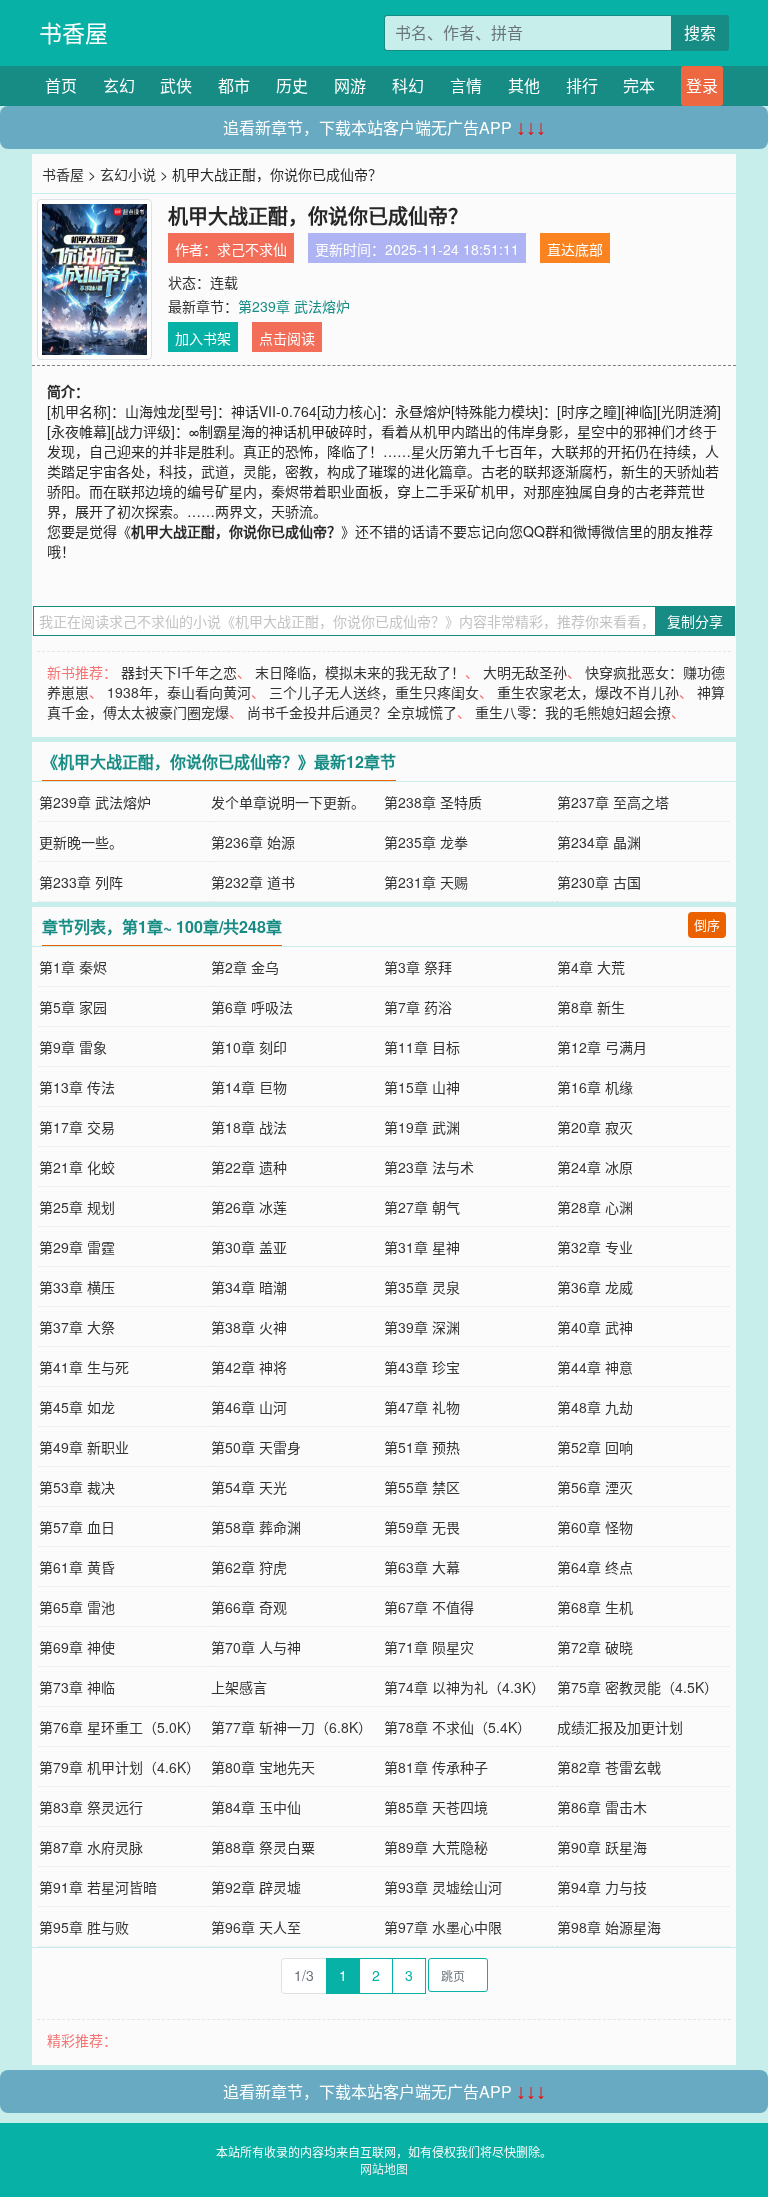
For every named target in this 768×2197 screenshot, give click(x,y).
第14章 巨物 (249, 1087)
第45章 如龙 (77, 1407)
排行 (582, 85)
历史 (292, 85)
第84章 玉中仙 (256, 1807)
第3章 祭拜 (418, 967)
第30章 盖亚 (249, 1247)
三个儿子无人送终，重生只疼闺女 (374, 692)
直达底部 (575, 249)
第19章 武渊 (422, 1127)
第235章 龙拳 (426, 842)
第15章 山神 (422, 1087)
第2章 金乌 (245, 967)
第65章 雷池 (77, 1607)
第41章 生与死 (84, 1367)
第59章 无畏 (422, 1527)
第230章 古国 (599, 882)
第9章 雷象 (73, 1047)
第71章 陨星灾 (429, 1647)
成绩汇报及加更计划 (620, 1727)
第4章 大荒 (591, 967)
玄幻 (119, 85)
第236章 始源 (253, 842)
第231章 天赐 (426, 882)
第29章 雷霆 (77, 1247)
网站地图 (384, 2168)
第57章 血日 (77, 1527)
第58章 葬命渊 (256, 1527)
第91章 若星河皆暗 (98, 1887)
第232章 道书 (253, 882)
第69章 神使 (77, 1647)
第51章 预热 (422, 1447)
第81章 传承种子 (436, 1767)
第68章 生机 (595, 1607)
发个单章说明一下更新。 (288, 802)
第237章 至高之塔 (613, 802)
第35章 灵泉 (422, 1287)
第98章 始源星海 (609, 1927)
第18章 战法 (249, 1127)
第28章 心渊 (595, 1207)
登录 (702, 85)
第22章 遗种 (249, 1167)
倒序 (707, 924)
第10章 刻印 (249, 1047)
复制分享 (695, 621)
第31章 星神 (422, 1247)
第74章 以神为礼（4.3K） (464, 1687)
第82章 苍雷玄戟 (609, 1767)
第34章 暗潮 (249, 1287)
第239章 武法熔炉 (294, 306)
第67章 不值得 (429, 1607)
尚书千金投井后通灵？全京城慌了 (352, 712)
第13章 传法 (77, 1087)
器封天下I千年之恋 (179, 672)
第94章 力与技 (602, 1887)
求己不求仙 (252, 249)
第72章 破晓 (595, 1647)
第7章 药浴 (418, 1007)
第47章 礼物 (422, 1407)
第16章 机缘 (595, 1087)
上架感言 (239, 1687)
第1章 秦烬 (73, 967)
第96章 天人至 (256, 1927)
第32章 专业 (595, 1247)
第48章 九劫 (595, 1407)
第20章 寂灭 (595, 1127)
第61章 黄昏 (77, 1567)
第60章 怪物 (595, 1527)
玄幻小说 (128, 174)
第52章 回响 (595, 1447)
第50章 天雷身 (256, 1447)
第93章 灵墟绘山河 (443, 1887)
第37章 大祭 (77, 1327)
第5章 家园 (73, 1007)
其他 (524, 85)
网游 (350, 85)
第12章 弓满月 (602, 1047)
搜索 (700, 32)
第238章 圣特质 (433, 802)
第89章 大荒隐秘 (436, 1847)
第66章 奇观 (249, 1607)
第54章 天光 (249, 1487)
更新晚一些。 (81, 842)
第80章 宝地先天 (263, 1767)
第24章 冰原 (595, 1167)
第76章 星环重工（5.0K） (119, 1727)
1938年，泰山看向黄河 (179, 692)
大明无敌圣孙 (525, 672)
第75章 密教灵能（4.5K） (637, 1687)
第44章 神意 (595, 1367)
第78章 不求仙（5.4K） (457, 1727)
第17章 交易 (77, 1127)
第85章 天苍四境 (436, 1807)
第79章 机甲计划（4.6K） (119, 1767)
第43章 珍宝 (422, 1367)
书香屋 (73, 32)
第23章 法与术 (429, 1167)
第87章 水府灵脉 (91, 1847)
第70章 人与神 (256, 1647)
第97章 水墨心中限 (443, 1927)
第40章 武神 (595, 1327)
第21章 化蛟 (77, 1167)
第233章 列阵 (81, 882)
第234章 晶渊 (599, 842)
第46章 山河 (249, 1407)
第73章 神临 (77, 1687)
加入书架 (203, 338)
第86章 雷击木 (602, 1807)
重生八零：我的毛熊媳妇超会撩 (573, 712)
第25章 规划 (77, 1207)
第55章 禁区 (422, 1487)
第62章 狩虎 (249, 1567)
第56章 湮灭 (595, 1487)
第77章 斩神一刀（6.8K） (291, 1727)
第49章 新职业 (84, 1447)
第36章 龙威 (595, 1287)
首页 (61, 85)
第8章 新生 (591, 1007)
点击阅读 (287, 338)
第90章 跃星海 (602, 1847)
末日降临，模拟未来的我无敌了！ (360, 672)
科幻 (408, 85)
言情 (466, 85)
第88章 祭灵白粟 (263, 1847)
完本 (639, 85)
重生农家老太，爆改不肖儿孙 (588, 692)
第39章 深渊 (422, 1327)
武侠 (176, 85)
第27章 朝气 (422, 1207)
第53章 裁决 (77, 1487)
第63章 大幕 (422, 1567)
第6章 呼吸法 (252, 1007)
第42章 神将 (249, 1367)
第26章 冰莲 (249, 1207)
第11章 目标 (422, 1047)
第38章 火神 (249, 1327)
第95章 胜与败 (84, 1927)
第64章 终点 (595, 1567)
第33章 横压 (77, 1287)
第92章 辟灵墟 (256, 1887)
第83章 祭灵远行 (91, 1807)
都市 (234, 85)
